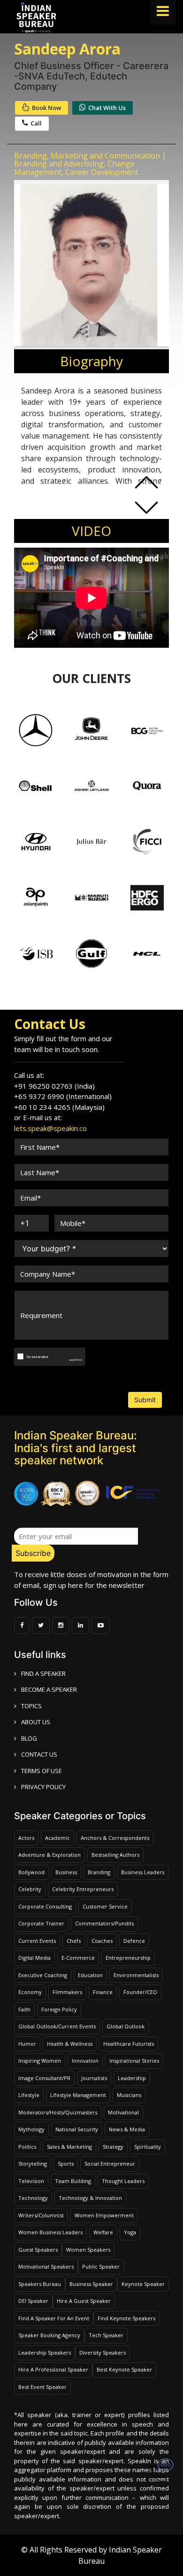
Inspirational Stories (134, 2061)
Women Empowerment (104, 2215)
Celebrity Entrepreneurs (83, 1889)
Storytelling (33, 2164)
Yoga (130, 2232)
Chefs (74, 1941)
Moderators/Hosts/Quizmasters (58, 2112)
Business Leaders (143, 1872)
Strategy (113, 2147)
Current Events (37, 1941)
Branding (99, 1872)
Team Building (73, 2181)
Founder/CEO (140, 1992)
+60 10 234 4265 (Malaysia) (59, 1107)
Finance (103, 1992)
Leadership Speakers (45, 2352)
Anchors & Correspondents (115, 1838)
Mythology (31, 2129)
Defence (134, 1941)
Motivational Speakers (46, 2266)
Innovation (85, 2061)
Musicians (129, 2095)
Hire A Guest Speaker (84, 2301)
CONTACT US (39, 1754)
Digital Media (34, 1958)
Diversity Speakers (103, 2352)
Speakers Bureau (40, 2284)
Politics (27, 2147)
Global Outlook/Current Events (57, 2026)
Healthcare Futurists (129, 2044)
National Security (77, 2129)
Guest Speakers (38, 2250)
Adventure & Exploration (50, 1855)
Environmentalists (136, 1975)
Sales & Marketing (69, 2147)
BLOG (29, 1738)
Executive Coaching (43, 1975)
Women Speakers (88, 2250)
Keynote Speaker (143, 2284)
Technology (33, 2198)
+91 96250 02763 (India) (54, 1086)
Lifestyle (29, 2095)
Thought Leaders (123, 2181)
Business (66, 1872)
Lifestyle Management (78, 2095)
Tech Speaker (106, 2335)
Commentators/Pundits (104, 1923)
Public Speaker (101, 2266)
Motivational (123, 2112)
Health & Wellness (70, 2044)
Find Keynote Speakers (126, 2318)
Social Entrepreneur (110, 2164)
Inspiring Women (40, 2061)
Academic (57, 1838)
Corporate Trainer (41, 1923)
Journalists (94, 2078)
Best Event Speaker (42, 2387)
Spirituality (148, 2147)
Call (36, 123)
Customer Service (105, 1906)
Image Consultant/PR (44, 2078)
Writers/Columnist (41, 2215)
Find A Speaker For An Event (54, 2318)
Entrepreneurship (128, 1958)
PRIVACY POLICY (43, 1787)
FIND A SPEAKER (43, 1673)
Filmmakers (67, 1992)
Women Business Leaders (50, 2232)
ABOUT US (36, 1722)
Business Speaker (91, 2284)
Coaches (102, 1941)
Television (31, 2181)
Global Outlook (126, 2026)
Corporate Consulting (45, 1906)
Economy (30, 1992)
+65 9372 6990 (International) (63, 1096)
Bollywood (31, 1872)
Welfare (103, 2232)
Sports (66, 2164)
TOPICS (31, 1706)
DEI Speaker (33, 2301)
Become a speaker (49, 1689)
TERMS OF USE (42, 1771)
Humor (27, 2044)
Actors (26, 1838)
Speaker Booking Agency (49, 2335)
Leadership (132, 2078)
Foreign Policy (59, 2009)
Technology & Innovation (90, 2198)
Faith (24, 2009)
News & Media (127, 2129)
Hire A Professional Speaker (53, 2369)
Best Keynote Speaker (124, 2369)
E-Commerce (78, 1958)
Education (90, 1975)
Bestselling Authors (115, 1855)
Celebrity (30, 1889)
